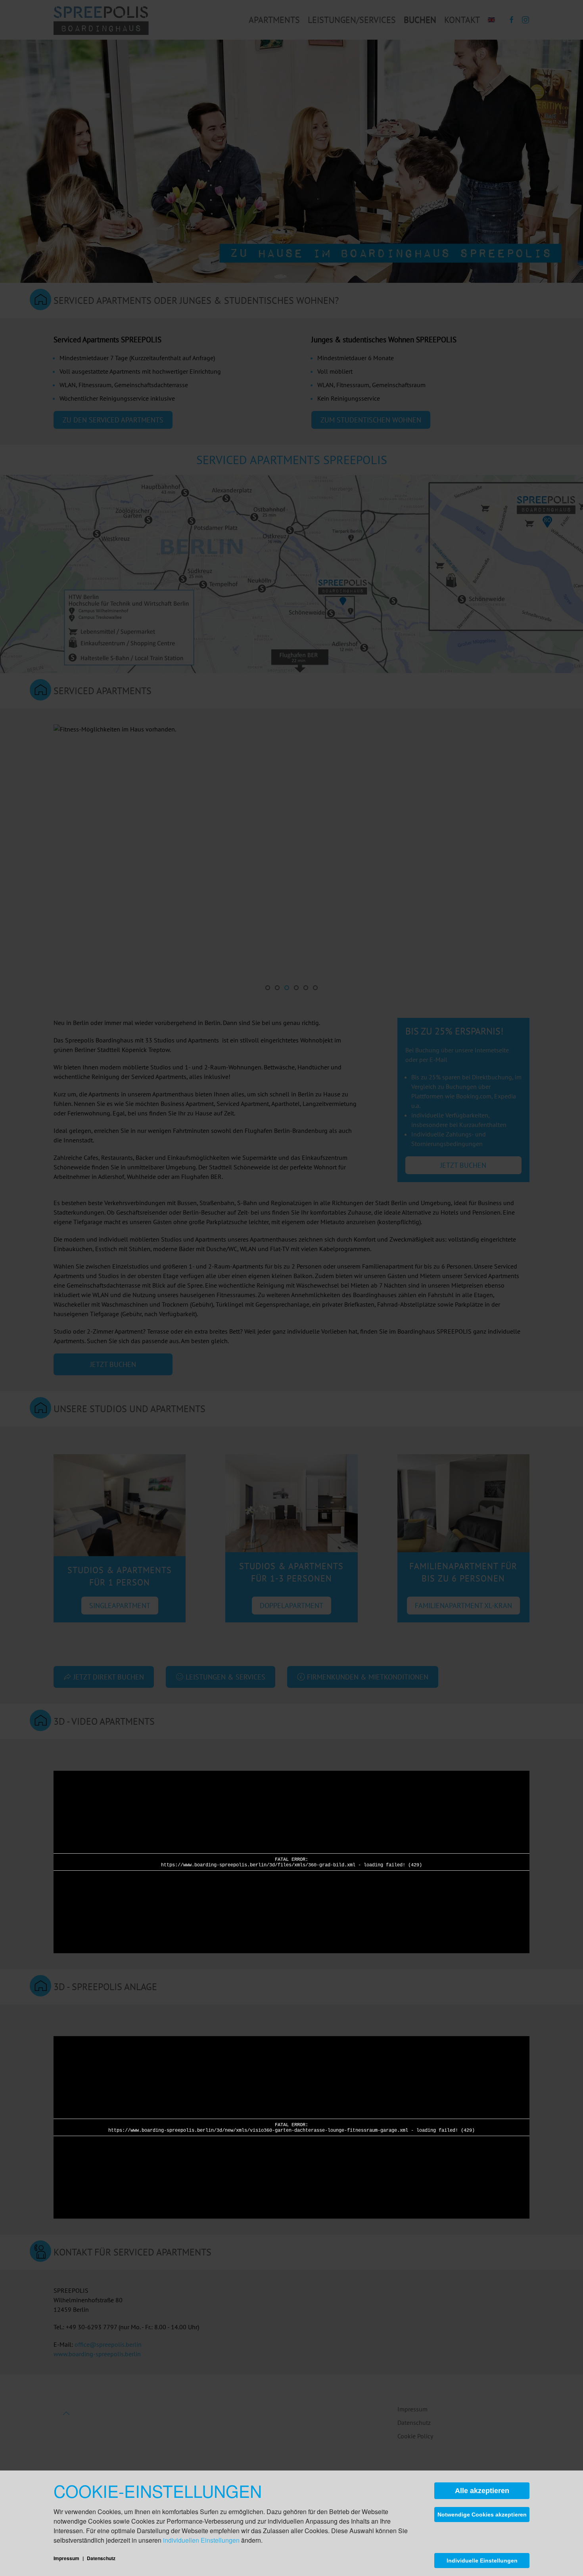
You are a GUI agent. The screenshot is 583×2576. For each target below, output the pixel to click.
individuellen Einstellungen (201, 2540)
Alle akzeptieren (482, 2491)
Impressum (67, 2558)
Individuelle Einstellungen (482, 2561)
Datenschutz (101, 2558)
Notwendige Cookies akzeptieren (482, 2515)
